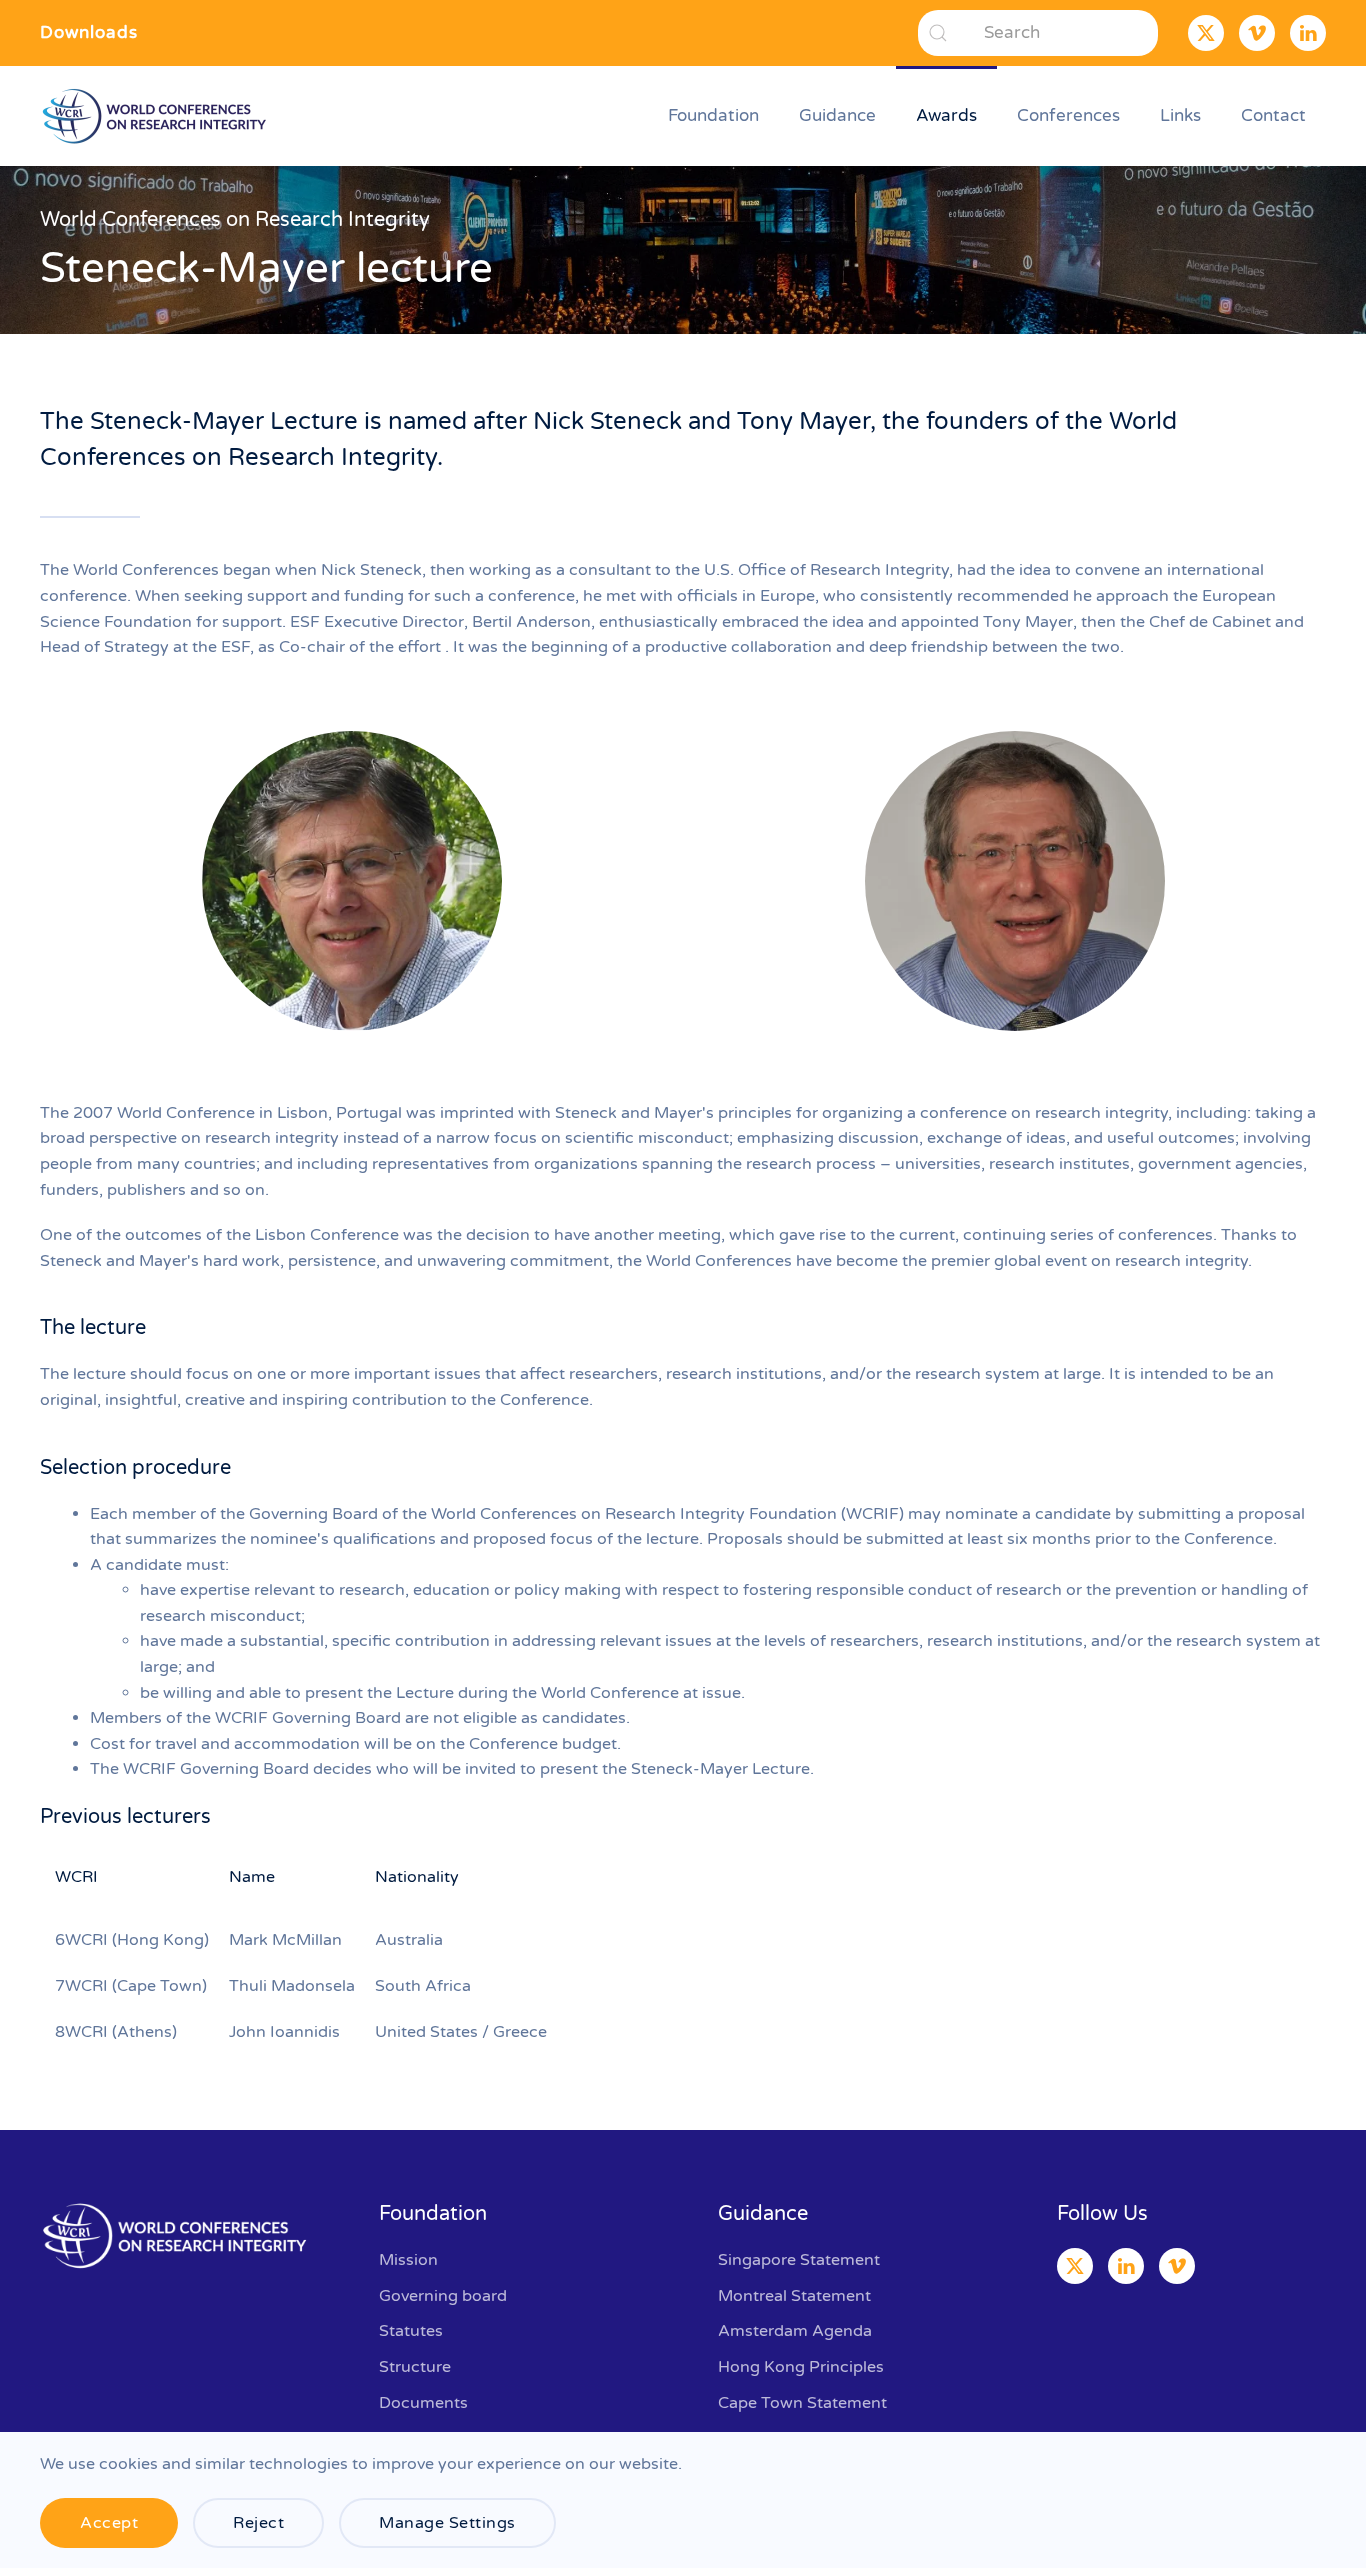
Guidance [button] (837, 115)
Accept (109, 2523)
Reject (258, 2523)
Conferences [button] (1068, 115)
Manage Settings (447, 2523)
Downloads (89, 32)
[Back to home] (157, 116)
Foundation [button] (713, 115)
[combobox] (1038, 33)
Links (1180, 115)
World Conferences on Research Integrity (235, 220)
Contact (1273, 115)
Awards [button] (946, 115)
